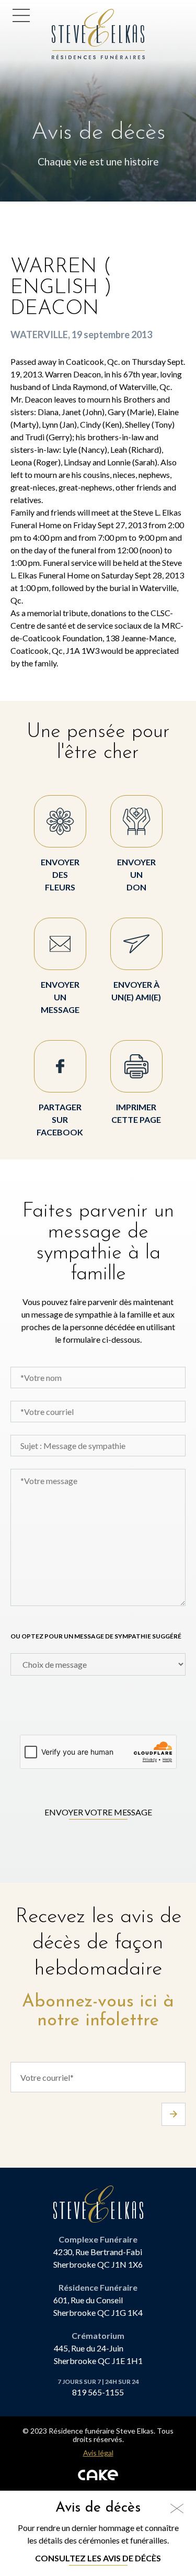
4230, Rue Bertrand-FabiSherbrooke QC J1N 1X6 (98, 2258)
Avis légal (98, 2453)
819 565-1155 (98, 2392)
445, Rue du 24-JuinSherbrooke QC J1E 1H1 (98, 2354)
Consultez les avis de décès (98, 2558)
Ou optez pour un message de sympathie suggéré (96, 1636)
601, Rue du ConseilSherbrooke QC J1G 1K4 (98, 2306)
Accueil (69, 15)
